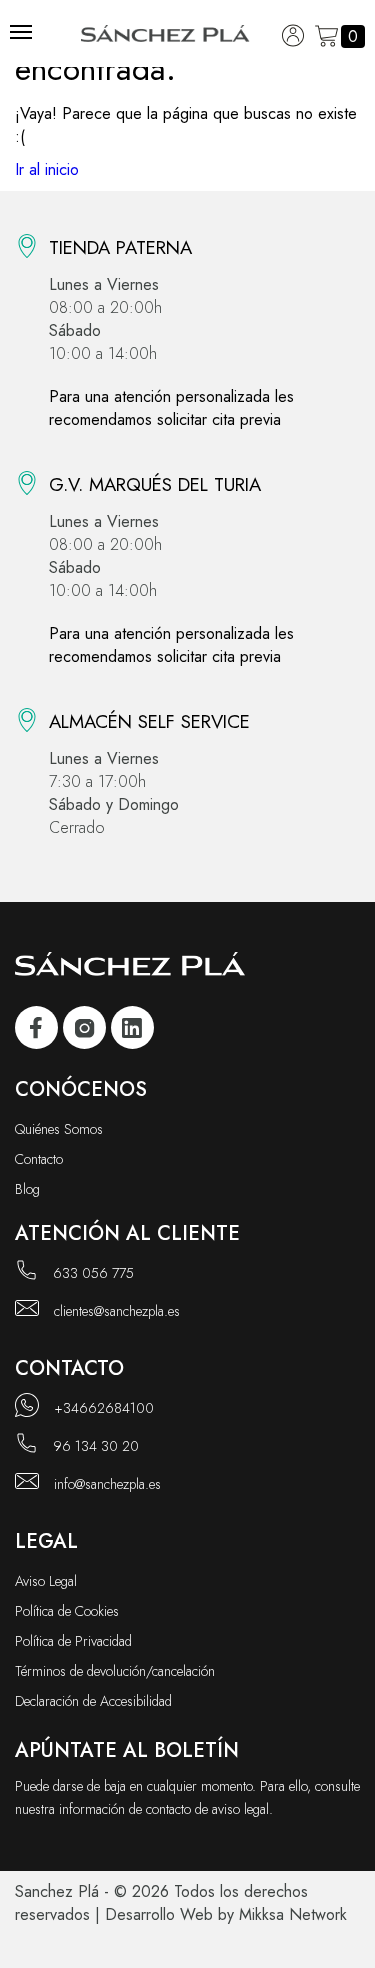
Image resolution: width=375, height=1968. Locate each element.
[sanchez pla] (36, 1030)
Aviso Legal (46, 1581)
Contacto (39, 1159)
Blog (27, 1189)
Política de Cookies (67, 1611)
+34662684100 (104, 1408)
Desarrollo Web (159, 1914)
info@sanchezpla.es (107, 1484)
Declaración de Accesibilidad (93, 1701)
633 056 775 (93, 1273)
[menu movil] (21, 32)
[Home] (165, 36)
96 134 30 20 (96, 1446)
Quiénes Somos (59, 1129)
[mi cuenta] (293, 36)
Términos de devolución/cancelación (115, 1671)
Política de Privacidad (73, 1641)
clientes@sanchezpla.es (117, 1311)
